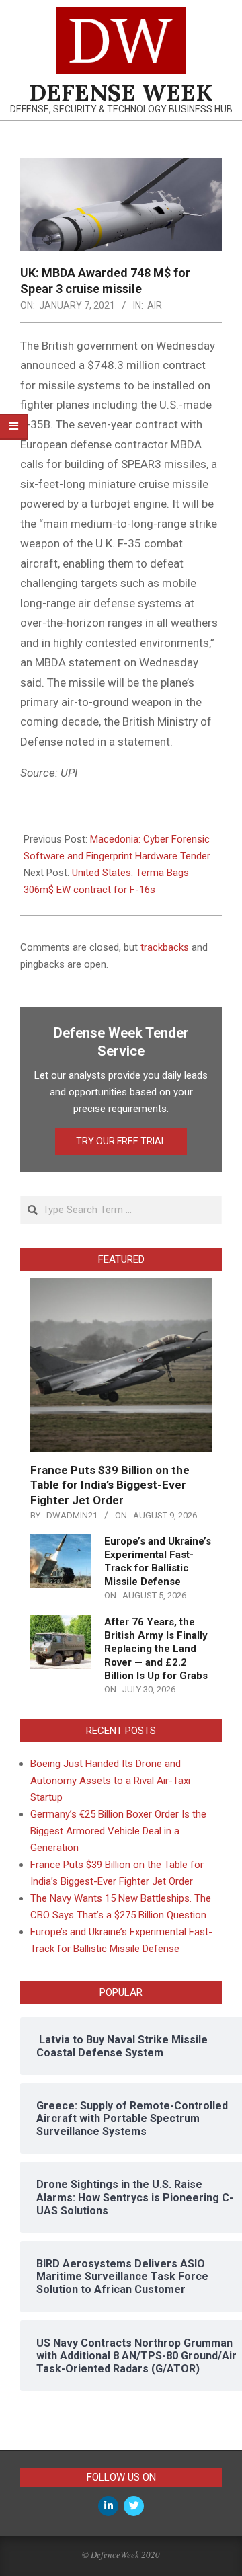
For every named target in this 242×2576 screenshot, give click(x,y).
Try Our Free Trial (121, 1141)
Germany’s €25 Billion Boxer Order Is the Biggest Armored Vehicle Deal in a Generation (118, 1831)
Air (155, 305)
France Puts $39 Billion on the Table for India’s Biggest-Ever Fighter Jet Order (110, 1485)
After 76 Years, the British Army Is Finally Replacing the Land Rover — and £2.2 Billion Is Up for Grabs (156, 1649)
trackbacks (165, 947)
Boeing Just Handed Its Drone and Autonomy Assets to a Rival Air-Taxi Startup (110, 1781)
